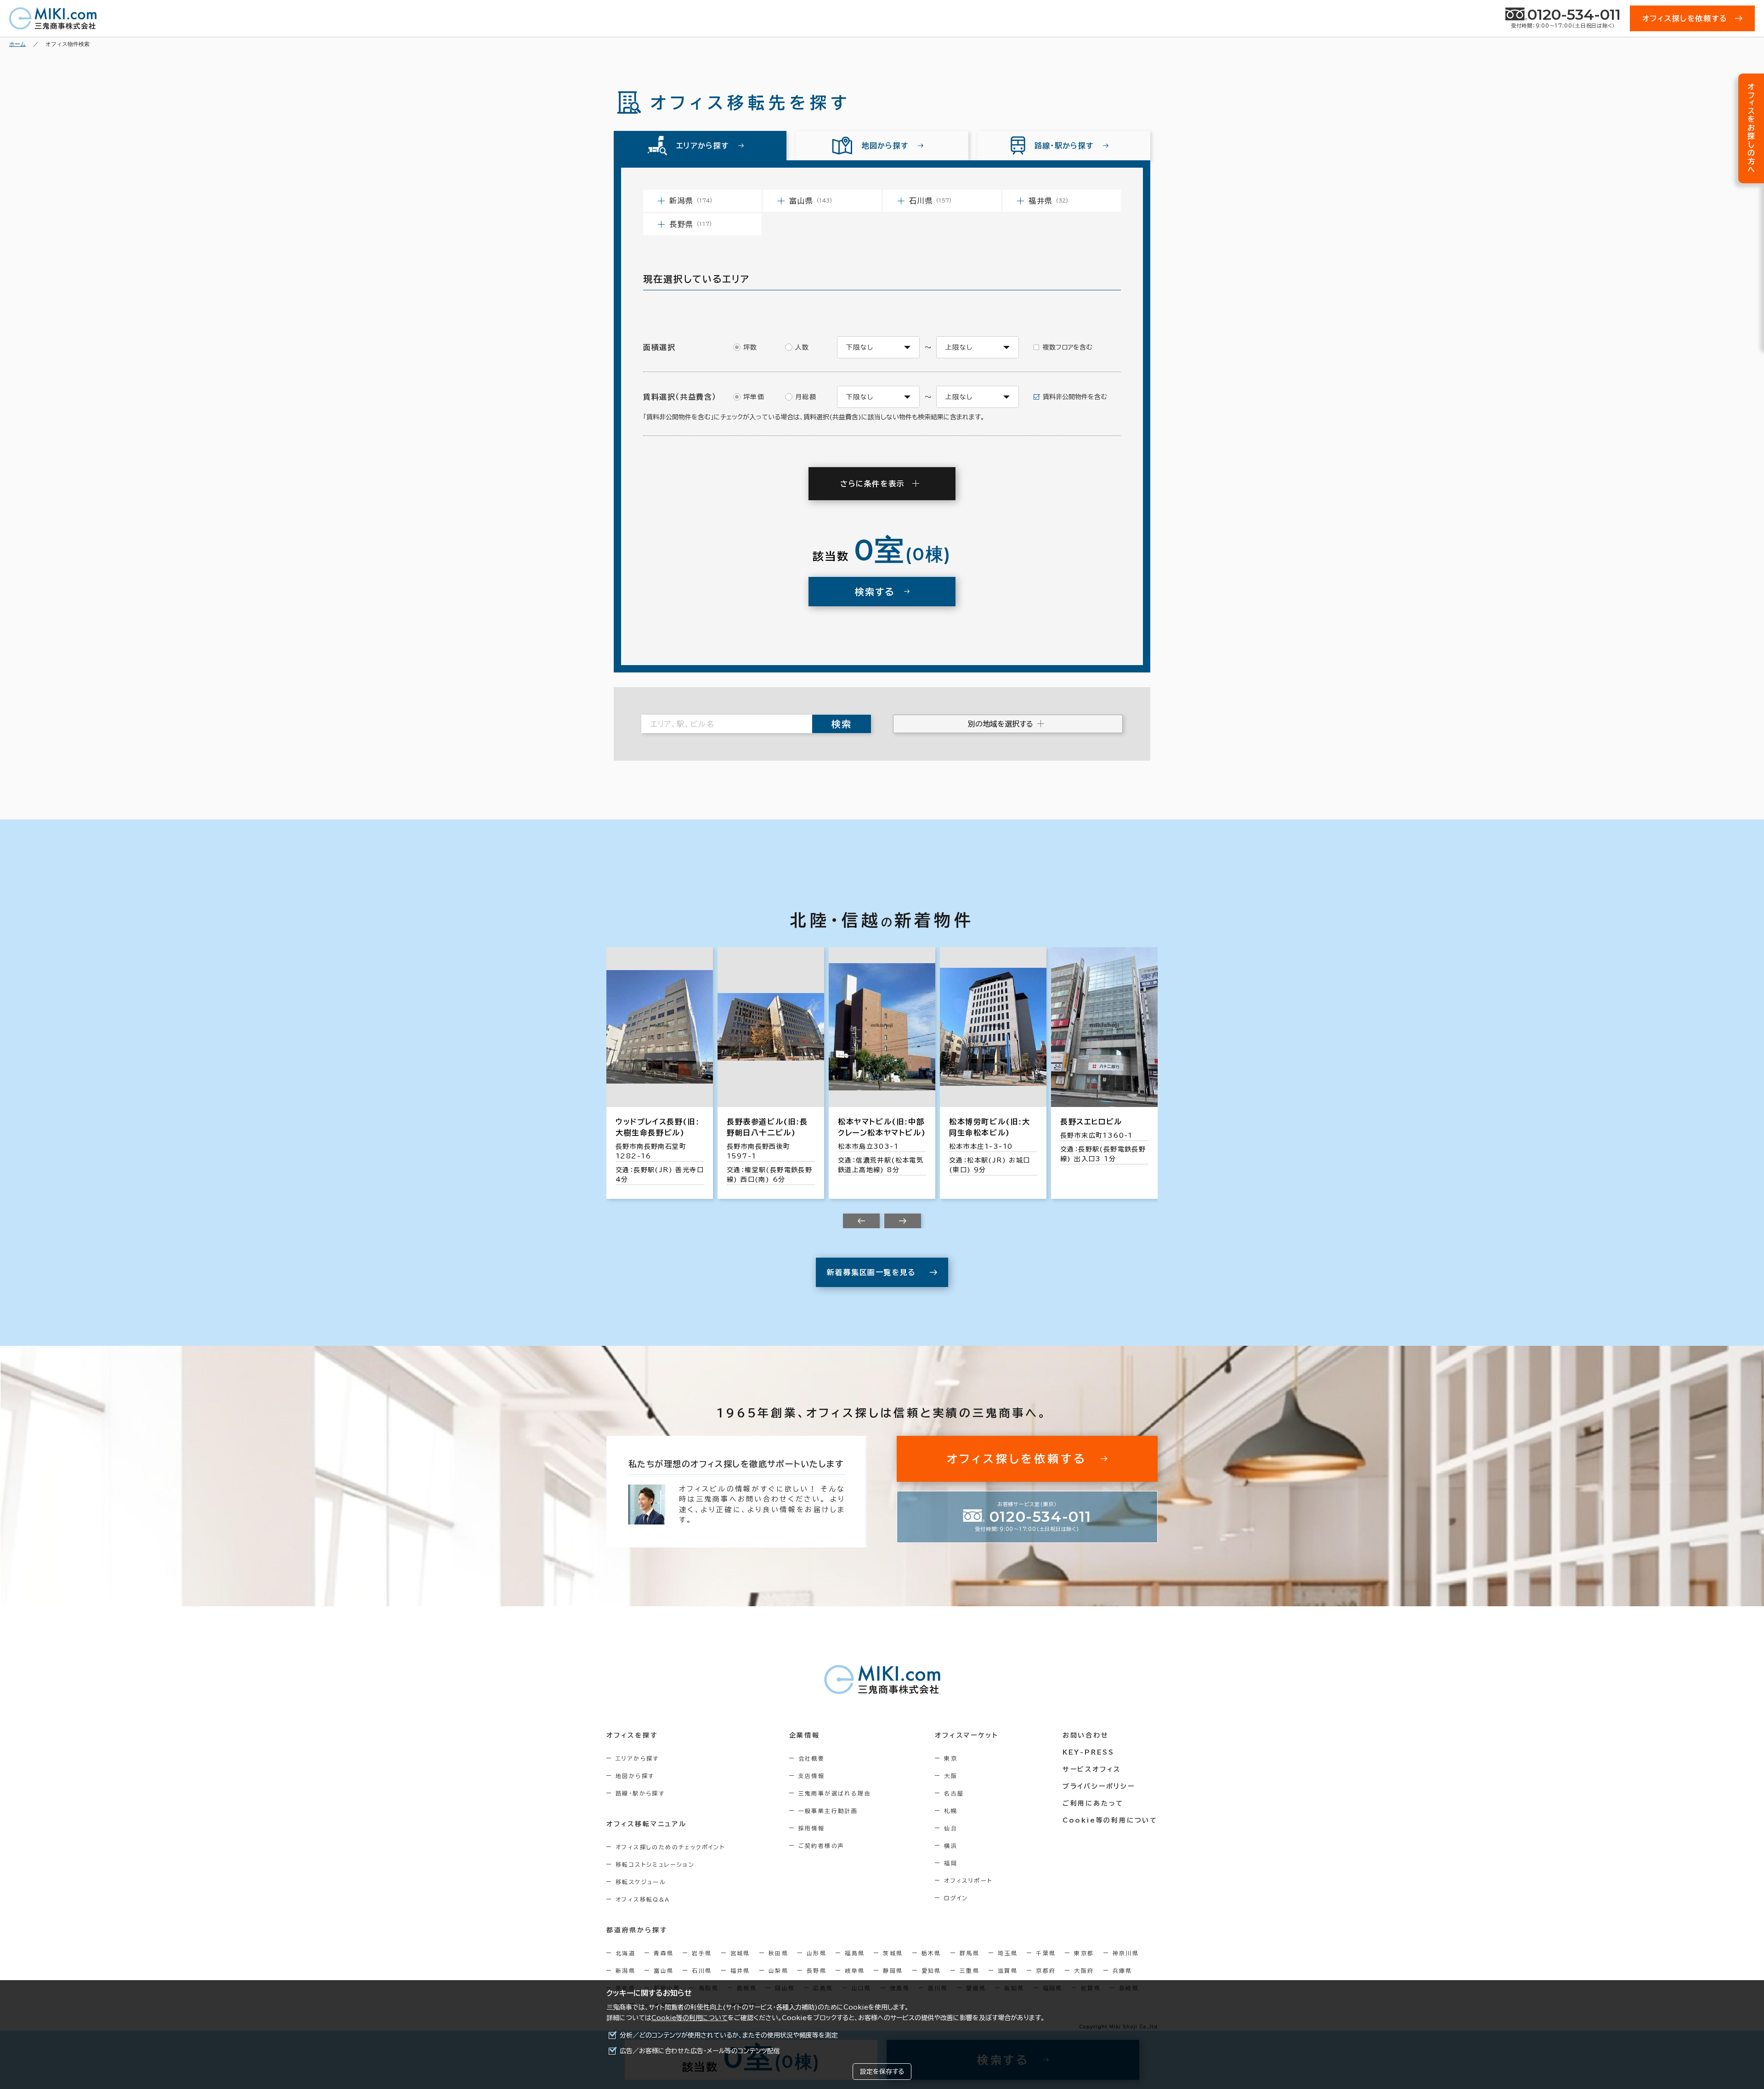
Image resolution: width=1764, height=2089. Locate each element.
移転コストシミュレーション (655, 1864)
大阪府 (1084, 1970)
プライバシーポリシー (1099, 1786)
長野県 (817, 1970)
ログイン (956, 1898)
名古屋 (954, 1793)
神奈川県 (1126, 1953)
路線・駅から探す (640, 1793)
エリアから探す (637, 1758)
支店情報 (812, 1776)
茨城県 (893, 1953)
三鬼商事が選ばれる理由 (835, 1793)
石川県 (702, 1970)
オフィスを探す (632, 1735)
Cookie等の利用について (690, 2018)
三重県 (970, 1970)
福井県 (740, 1970)
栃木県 (931, 1953)
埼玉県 (1008, 1953)
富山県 (664, 1970)
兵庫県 (1122, 1970)
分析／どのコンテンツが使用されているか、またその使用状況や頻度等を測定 (729, 2035)
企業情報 (805, 1735)
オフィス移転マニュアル (647, 1824)
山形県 (817, 1953)
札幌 (951, 1811)
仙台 (951, 1828)
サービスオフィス (1092, 1769)
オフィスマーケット (967, 1735)
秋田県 (778, 1953)
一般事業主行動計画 (828, 1811)
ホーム (17, 44)
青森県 (664, 1953)
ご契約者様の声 (822, 1846)
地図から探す (635, 1776)
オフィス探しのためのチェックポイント (670, 1847)
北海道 (625, 1953)
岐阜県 (855, 1970)
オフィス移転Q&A (643, 1899)
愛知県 (931, 1970)
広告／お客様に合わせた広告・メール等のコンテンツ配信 (700, 2051)
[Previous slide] (861, 1221)
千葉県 (1046, 1953)
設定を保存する (882, 2072)
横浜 (951, 1846)
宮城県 (740, 1953)
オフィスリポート (968, 1880)
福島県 (855, 1953)
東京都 (1084, 1953)
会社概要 (812, 1758)
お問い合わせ (1086, 1735)
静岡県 (893, 1970)
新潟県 (625, 1970)
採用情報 (812, 1828)
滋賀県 (1008, 1970)
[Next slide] (903, 1221)
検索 (842, 724)
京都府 (1046, 1970)
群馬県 (970, 1953)
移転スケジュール (641, 1882)
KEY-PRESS (1088, 1752)
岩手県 (702, 1953)
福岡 (951, 1863)
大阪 (951, 1776)
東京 (951, 1758)
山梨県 (778, 1970)
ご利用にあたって (1093, 1803)
